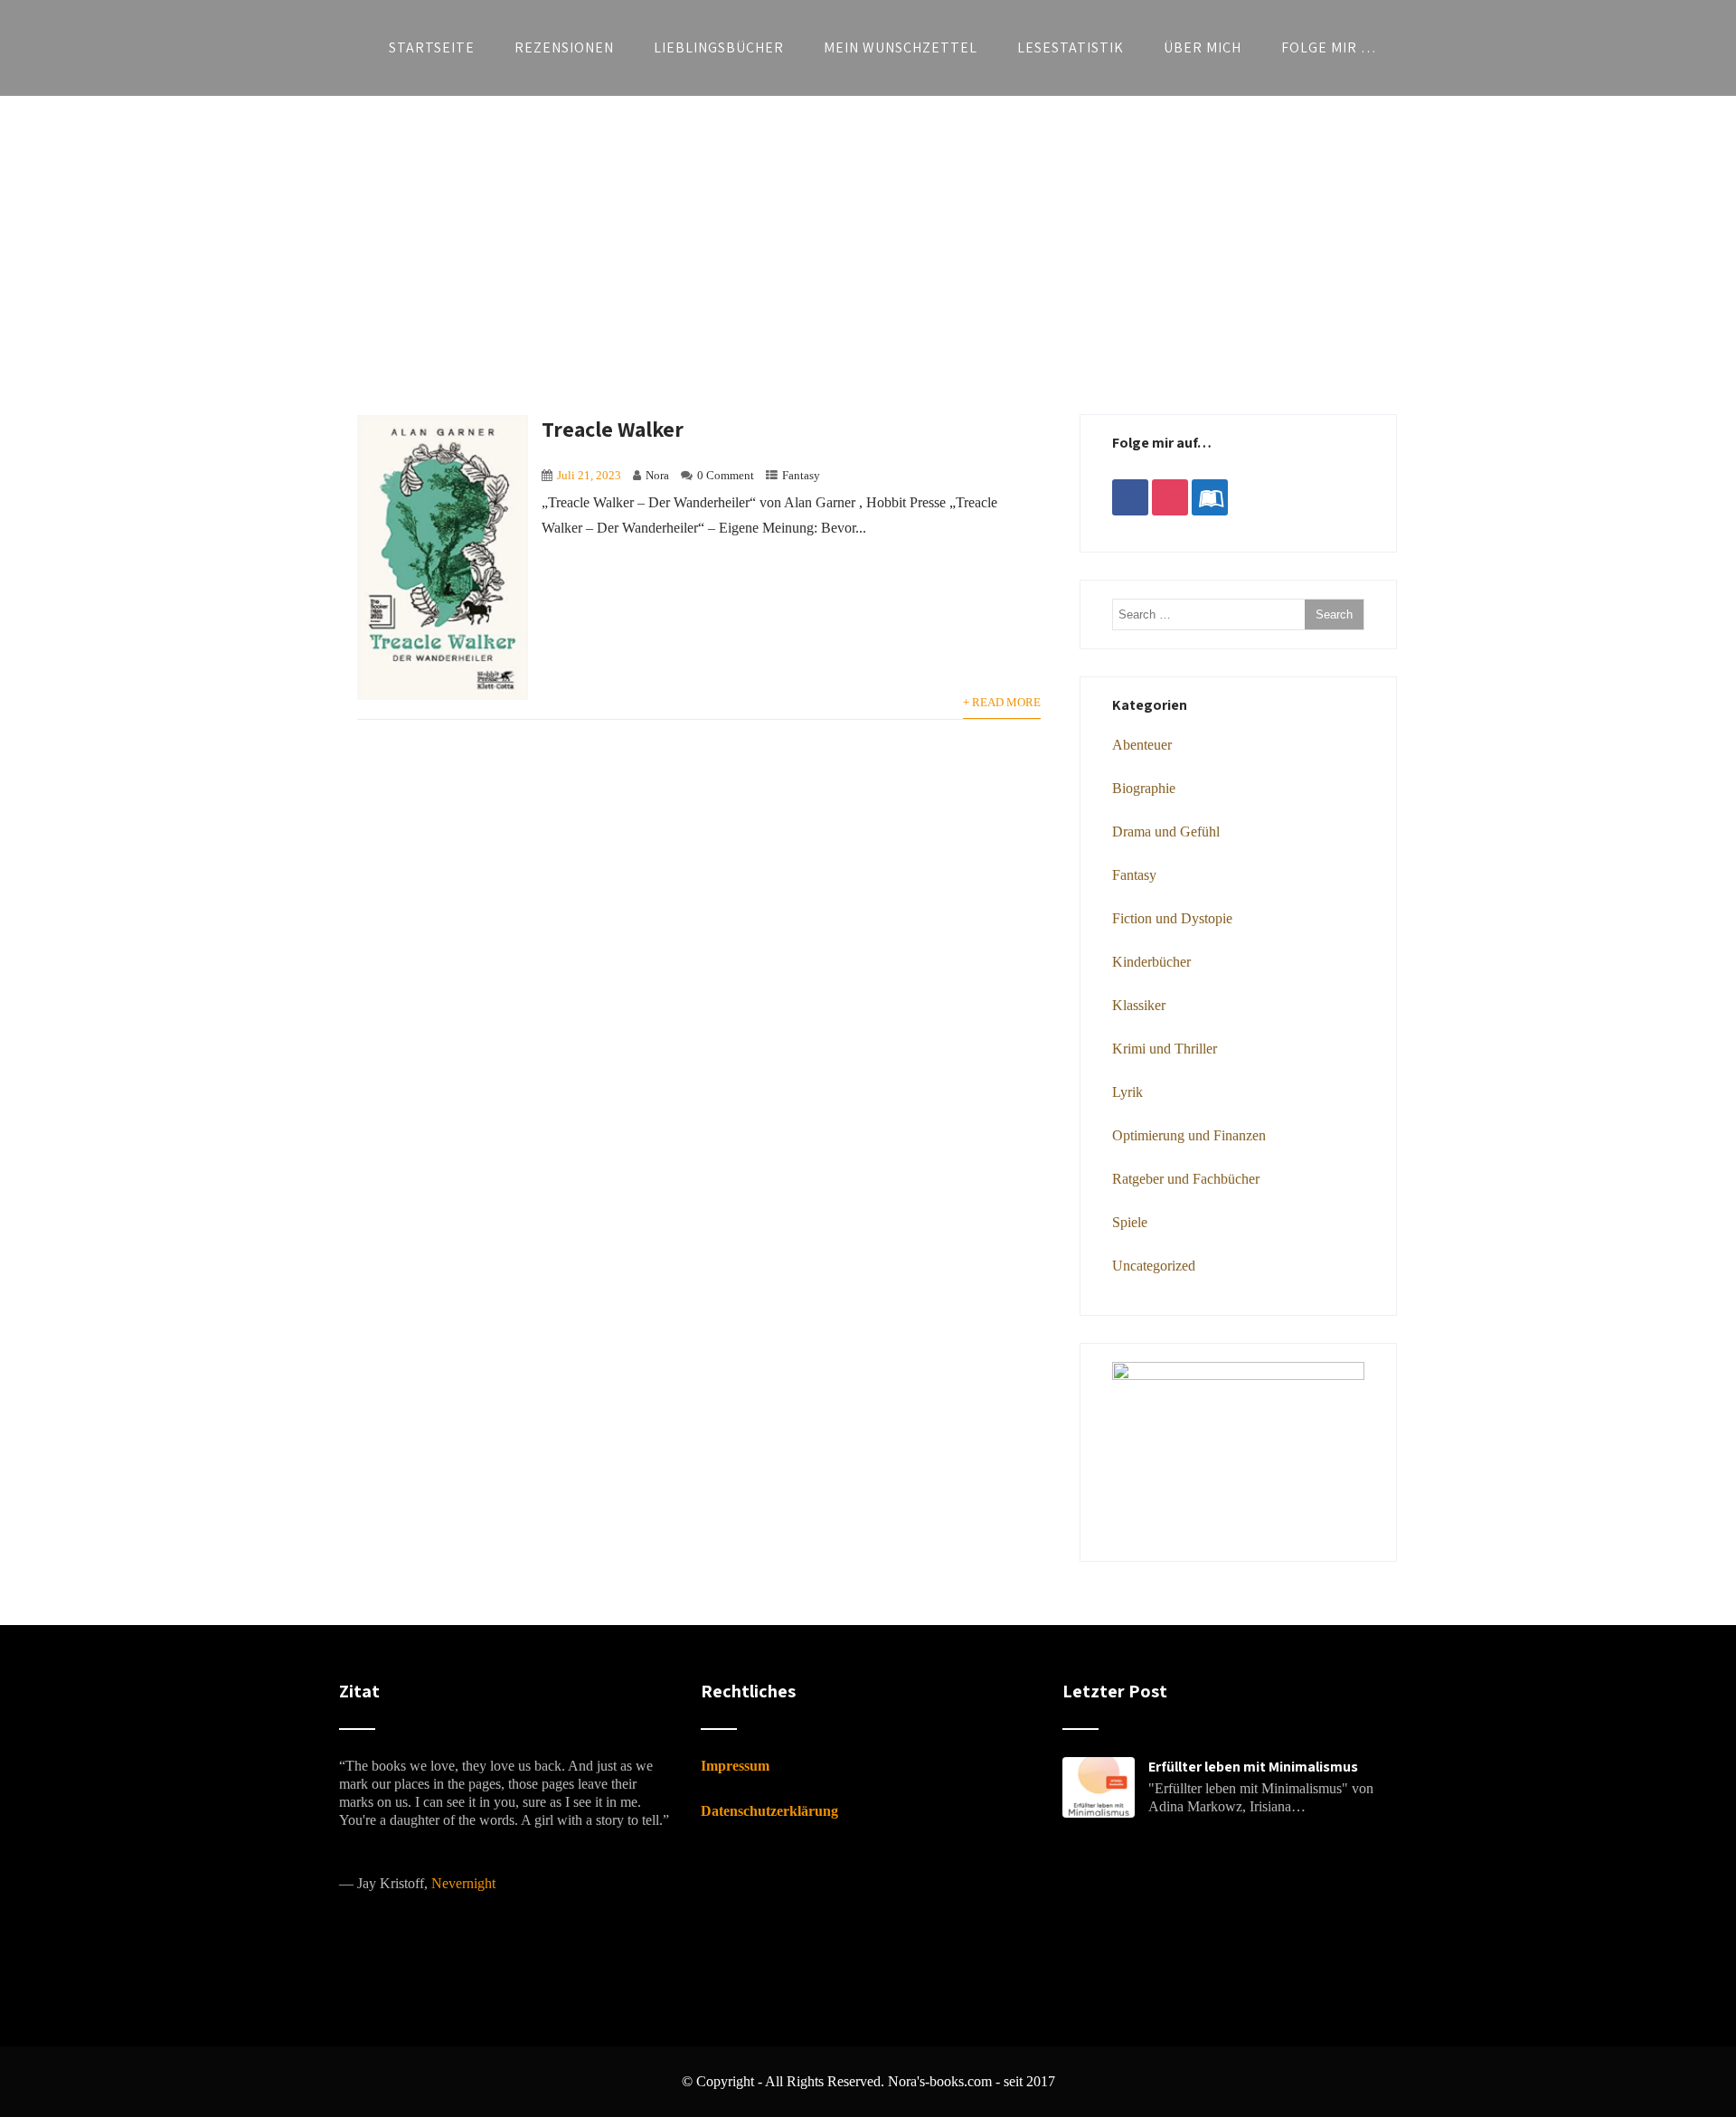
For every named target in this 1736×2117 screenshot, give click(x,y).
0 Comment (726, 476)
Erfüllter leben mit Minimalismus (1253, 1767)
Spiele (1130, 1222)
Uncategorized (1154, 1266)
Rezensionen (564, 47)
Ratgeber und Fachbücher (1186, 1179)
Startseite (432, 47)
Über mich (1203, 47)
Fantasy (801, 476)
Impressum (735, 1766)
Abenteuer (1142, 745)
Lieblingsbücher (719, 47)
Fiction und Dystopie (1172, 918)
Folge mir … (1329, 47)
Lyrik (1127, 1092)
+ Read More (1002, 703)
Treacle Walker (613, 429)
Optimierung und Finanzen (1189, 1135)
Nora (657, 476)
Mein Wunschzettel (901, 47)
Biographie (1144, 788)
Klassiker (1139, 1005)
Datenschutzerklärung (769, 1811)
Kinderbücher (1151, 962)
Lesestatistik (1071, 47)
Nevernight (463, 1883)
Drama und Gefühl (1166, 832)
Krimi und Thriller (1165, 1049)
